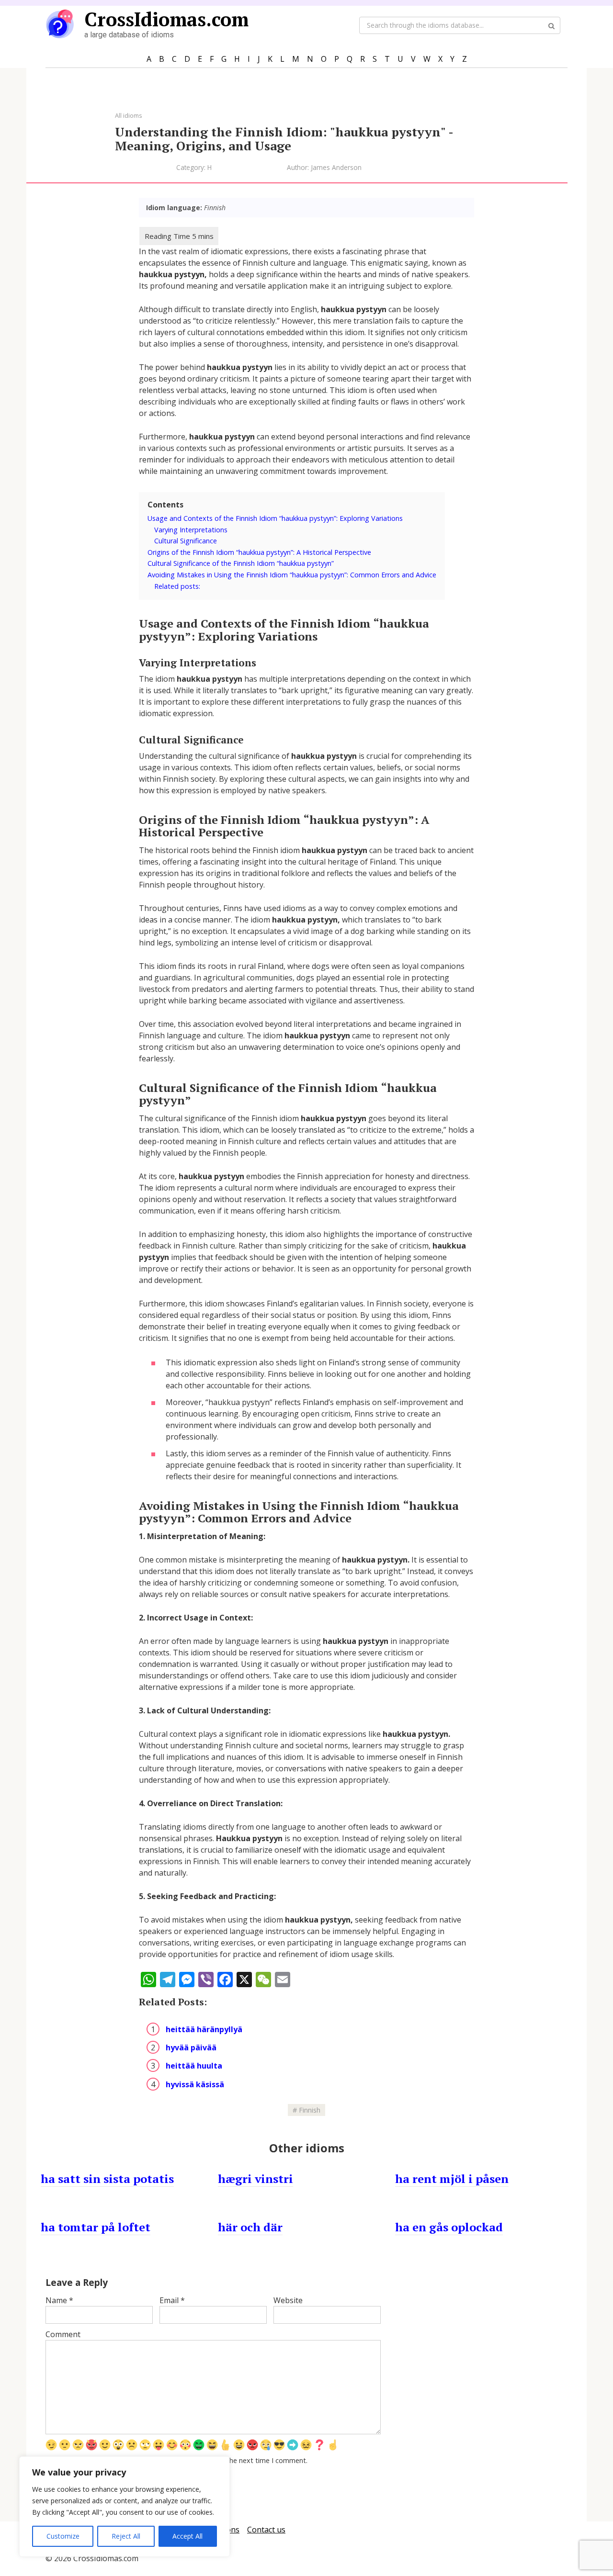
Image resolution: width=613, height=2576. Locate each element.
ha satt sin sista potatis (107, 2179)
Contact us (266, 2530)
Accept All (187, 2536)
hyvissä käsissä (195, 2084)
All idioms (129, 115)
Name (59, 2300)
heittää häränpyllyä (204, 2029)
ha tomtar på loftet (96, 2227)
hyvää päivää (191, 2047)
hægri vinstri (255, 2179)
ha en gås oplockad (449, 2227)
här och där (250, 2227)
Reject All (126, 2536)
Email (172, 2300)
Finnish (310, 2110)
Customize (63, 2536)
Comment (63, 2334)
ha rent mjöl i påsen (452, 2179)
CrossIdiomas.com (166, 19)
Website (288, 2300)
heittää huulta (194, 2066)
